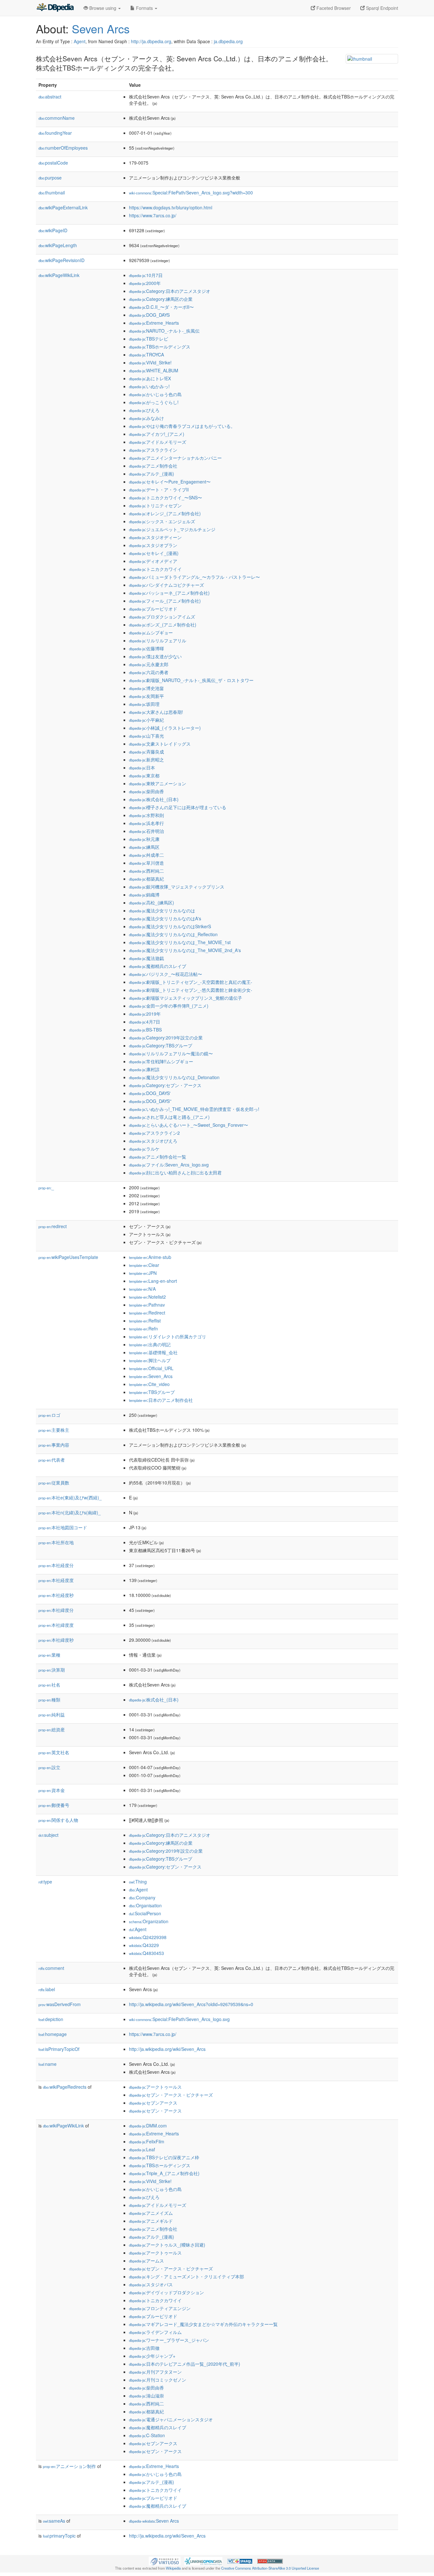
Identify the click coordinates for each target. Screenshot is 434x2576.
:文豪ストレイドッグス (160, 744)
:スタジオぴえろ (153, 1141)
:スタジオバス (151, 2284)
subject (48, 1835)
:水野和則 (146, 815)
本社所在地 (56, 1542)
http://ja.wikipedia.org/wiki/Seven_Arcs (167, 2049)
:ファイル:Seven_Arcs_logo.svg (169, 1165)
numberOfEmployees (63, 148)
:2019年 (145, 1014)
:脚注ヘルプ (150, 1360)
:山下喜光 (146, 736)
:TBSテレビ (149, 339)
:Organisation (145, 1905)
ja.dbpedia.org (228, 41)
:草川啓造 (146, 863)
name (47, 2064)
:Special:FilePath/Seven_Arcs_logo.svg (179, 2019)
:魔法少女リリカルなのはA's (165, 918)
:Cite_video (149, 1384)
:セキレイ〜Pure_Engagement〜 (170, 482)
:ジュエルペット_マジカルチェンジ (172, 529)
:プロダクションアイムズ (162, 617)
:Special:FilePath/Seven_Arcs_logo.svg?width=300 (191, 193)
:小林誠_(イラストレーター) (165, 728)
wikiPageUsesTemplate (68, 1257)
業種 (49, 1655)
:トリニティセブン (155, 505)
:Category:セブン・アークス (165, 1085)
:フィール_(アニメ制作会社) (165, 601)
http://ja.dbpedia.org (151, 41)
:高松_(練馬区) (152, 903)
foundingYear (55, 133)
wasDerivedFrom (60, 2004)
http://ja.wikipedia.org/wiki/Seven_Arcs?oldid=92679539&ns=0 (191, 2004)
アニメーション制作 (69, 2466)
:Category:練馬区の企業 (161, 299)
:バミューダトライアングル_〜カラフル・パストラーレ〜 (194, 577)
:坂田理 (144, 704)
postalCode (53, 163)
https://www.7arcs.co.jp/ (153, 215)
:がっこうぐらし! (154, 402)
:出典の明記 (150, 1344)
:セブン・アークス (155, 2111)
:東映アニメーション (158, 783)
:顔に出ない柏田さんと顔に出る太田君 (175, 1173)
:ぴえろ (144, 410)
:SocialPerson (145, 1913)
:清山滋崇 (146, 2396)
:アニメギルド (151, 2221)
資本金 (52, 1790)
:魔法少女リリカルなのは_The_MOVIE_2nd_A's (185, 950)
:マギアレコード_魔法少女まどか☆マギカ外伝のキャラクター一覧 (203, 2324)
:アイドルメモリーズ (158, 442)
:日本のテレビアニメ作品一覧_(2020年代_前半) (185, 2364)
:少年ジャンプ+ (152, 2356)
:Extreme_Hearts (154, 323)
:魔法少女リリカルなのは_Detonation (174, 1077)
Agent (80, 41)
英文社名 (54, 1752)
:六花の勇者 (149, 672)
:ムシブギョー (151, 632)
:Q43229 (144, 1945)
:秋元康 (144, 839)
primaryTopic (59, 2536)
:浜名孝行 (146, 823)
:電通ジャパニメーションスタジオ (171, 2419)
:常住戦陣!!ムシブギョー (161, 1061)
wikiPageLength (58, 245)
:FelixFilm (147, 2141)
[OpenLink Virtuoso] (165, 2560)
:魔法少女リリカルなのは (162, 910)
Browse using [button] (103, 8)
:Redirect (147, 1313)
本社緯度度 (56, 1625)
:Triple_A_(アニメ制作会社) (164, 2173)
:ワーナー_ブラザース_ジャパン (169, 2340)
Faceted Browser (333, 8)
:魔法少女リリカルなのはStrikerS (170, 926)
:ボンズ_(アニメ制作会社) (163, 625)
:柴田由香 (146, 791)
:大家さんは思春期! (156, 712)
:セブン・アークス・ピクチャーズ (171, 2095)
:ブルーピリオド (153, 609)
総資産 (52, 1729)
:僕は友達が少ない (155, 656)
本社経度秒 (56, 1595)
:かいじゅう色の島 (155, 394)
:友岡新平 (146, 696)
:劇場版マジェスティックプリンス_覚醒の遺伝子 (186, 998)
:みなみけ (146, 418)
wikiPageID (53, 230)
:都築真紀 (146, 879)
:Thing (138, 1882)
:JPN (143, 1273)
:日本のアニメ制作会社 (161, 1400)
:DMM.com (148, 2126)
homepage (53, 2034)
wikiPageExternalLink (63, 207)
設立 (49, 1767)
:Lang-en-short (153, 1281)
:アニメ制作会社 (153, 466)
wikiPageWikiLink (59, 275)
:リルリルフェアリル (158, 640)
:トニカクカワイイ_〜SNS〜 (166, 497)
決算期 (52, 1670)
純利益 (52, 1714)
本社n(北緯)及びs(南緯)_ (70, 1512)
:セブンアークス (153, 2103)
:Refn (143, 1329)
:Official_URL (151, 1368)
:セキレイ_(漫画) (154, 553)
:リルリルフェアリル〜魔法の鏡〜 (171, 1053)
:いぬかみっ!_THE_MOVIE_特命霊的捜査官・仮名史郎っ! (194, 1109)
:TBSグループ (152, 1392)
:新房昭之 (146, 760)
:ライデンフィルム (155, 2332)
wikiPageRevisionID (61, 260)
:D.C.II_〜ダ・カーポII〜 (161, 307)
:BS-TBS (145, 1030)
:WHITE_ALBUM (154, 370)
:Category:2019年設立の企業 (166, 1038)
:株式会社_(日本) (154, 799)
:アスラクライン (153, 450)
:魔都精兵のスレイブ (158, 966)
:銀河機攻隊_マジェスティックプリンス (177, 887)
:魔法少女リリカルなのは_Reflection (173, 934)
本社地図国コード (63, 1527)
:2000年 (145, 283)
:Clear (144, 1265)
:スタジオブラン (153, 545)
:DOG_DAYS (149, 315)
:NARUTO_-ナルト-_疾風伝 (164, 331)
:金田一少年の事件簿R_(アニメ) (169, 1006)
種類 (49, 1700)
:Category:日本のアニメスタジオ (170, 291)
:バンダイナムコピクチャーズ (166, 585)
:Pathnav (147, 1305)
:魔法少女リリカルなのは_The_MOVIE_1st (180, 942)
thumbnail (52, 193)
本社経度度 (56, 1580)
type (45, 1882)
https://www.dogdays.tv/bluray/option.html (171, 207)
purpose (50, 178)
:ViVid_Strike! (150, 362)
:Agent (138, 1890)
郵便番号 (54, 1805)
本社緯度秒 (56, 1640)
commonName (57, 118)
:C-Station (147, 2435)
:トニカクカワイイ (155, 569)
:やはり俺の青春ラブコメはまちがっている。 (182, 426)
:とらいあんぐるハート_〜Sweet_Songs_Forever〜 (189, 1125)
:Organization (149, 1921)
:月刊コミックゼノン (158, 2380)
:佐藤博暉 (146, 648)
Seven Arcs (101, 28)
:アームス (146, 2261)
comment (51, 1968)
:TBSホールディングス (160, 347)
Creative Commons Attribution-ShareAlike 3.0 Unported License (270, 2568)
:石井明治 (146, 831)
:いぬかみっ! (149, 386)
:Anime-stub (150, 1257)
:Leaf (142, 2149)
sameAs (54, 2521)
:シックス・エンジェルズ (162, 521)
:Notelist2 (147, 1297)
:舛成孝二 (146, 855)
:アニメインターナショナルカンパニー (175, 458)
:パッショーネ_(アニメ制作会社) (169, 593)
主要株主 (54, 1430)
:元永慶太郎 (149, 664)
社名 (49, 1685)
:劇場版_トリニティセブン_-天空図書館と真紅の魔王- (191, 982)
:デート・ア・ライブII (159, 490)
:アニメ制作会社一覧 (158, 1157)
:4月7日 (145, 1022)
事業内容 (54, 1445)
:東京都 (144, 775)
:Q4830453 (146, 1953)
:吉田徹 (144, 2348)
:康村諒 (144, 1069)
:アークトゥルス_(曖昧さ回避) (167, 2245)
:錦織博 (144, 895)
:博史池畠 (146, 688)
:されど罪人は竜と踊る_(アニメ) (169, 1117)
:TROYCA (146, 355)
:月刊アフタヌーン (155, 2372)
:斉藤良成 (146, 752)
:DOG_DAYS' (150, 1093)
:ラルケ (144, 1149)
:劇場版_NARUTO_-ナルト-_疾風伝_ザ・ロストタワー (191, 680)
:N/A (142, 1289)
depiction (51, 2019)
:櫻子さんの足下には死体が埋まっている (178, 807)
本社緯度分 (56, 1610)
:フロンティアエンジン (160, 2308)
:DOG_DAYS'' (150, 1101)
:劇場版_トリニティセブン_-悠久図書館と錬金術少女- (191, 990)
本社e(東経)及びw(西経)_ (70, 1498)
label (47, 1989)
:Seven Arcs (154, 2521)
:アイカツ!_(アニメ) (157, 434)
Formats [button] (144, 8)
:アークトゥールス (155, 2087)
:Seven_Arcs (151, 1376)
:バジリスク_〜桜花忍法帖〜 (166, 974)
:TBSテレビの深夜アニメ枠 (164, 2157)
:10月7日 (146, 275)
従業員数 (54, 1483)
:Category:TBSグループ (161, 1045)
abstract (50, 97)
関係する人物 (58, 1820)
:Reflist (145, 1321)
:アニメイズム (151, 2213)
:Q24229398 (148, 1937)
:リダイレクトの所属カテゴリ (168, 1336)
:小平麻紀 (146, 720)
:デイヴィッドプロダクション (166, 2292)
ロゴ (49, 1415)
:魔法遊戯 (146, 958)
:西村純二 (146, 871)
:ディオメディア (153, 561)
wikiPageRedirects (65, 2087)
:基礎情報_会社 (153, 1352)
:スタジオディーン (155, 537)
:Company (142, 1897)
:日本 (142, 767)
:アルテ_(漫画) (152, 474)
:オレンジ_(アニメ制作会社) (165, 513)
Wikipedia (173, 2568)
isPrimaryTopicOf (59, 2049)
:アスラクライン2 (154, 1133)
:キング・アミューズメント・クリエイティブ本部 (186, 2276)
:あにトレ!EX (150, 378)
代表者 (52, 1460)
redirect (53, 1226)
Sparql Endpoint (381, 8)
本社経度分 (56, 1565)
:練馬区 (144, 847)
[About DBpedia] (55, 8)
